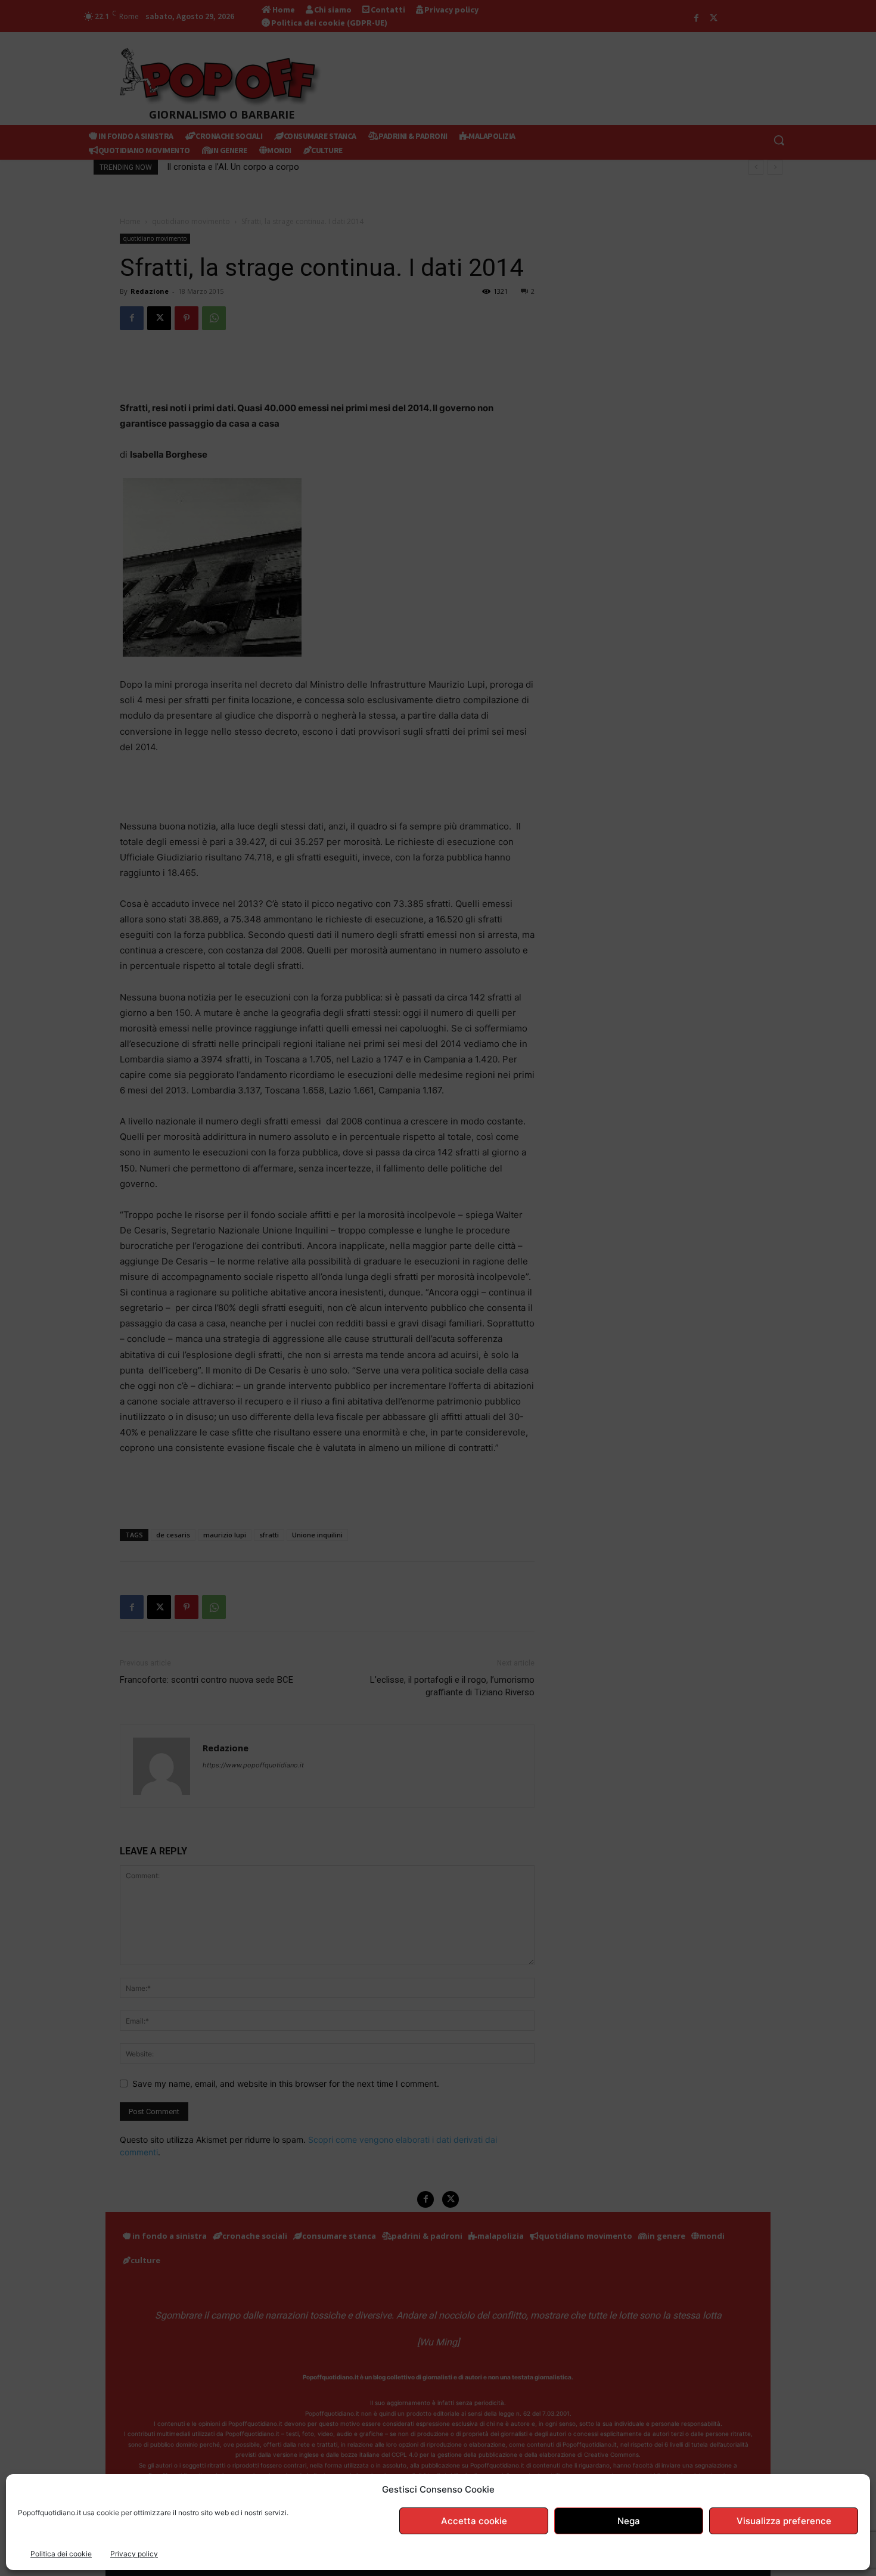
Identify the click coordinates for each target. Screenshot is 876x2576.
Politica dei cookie (61, 2554)
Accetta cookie (474, 2521)
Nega (629, 2521)
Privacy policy (134, 2554)
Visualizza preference (784, 2521)
